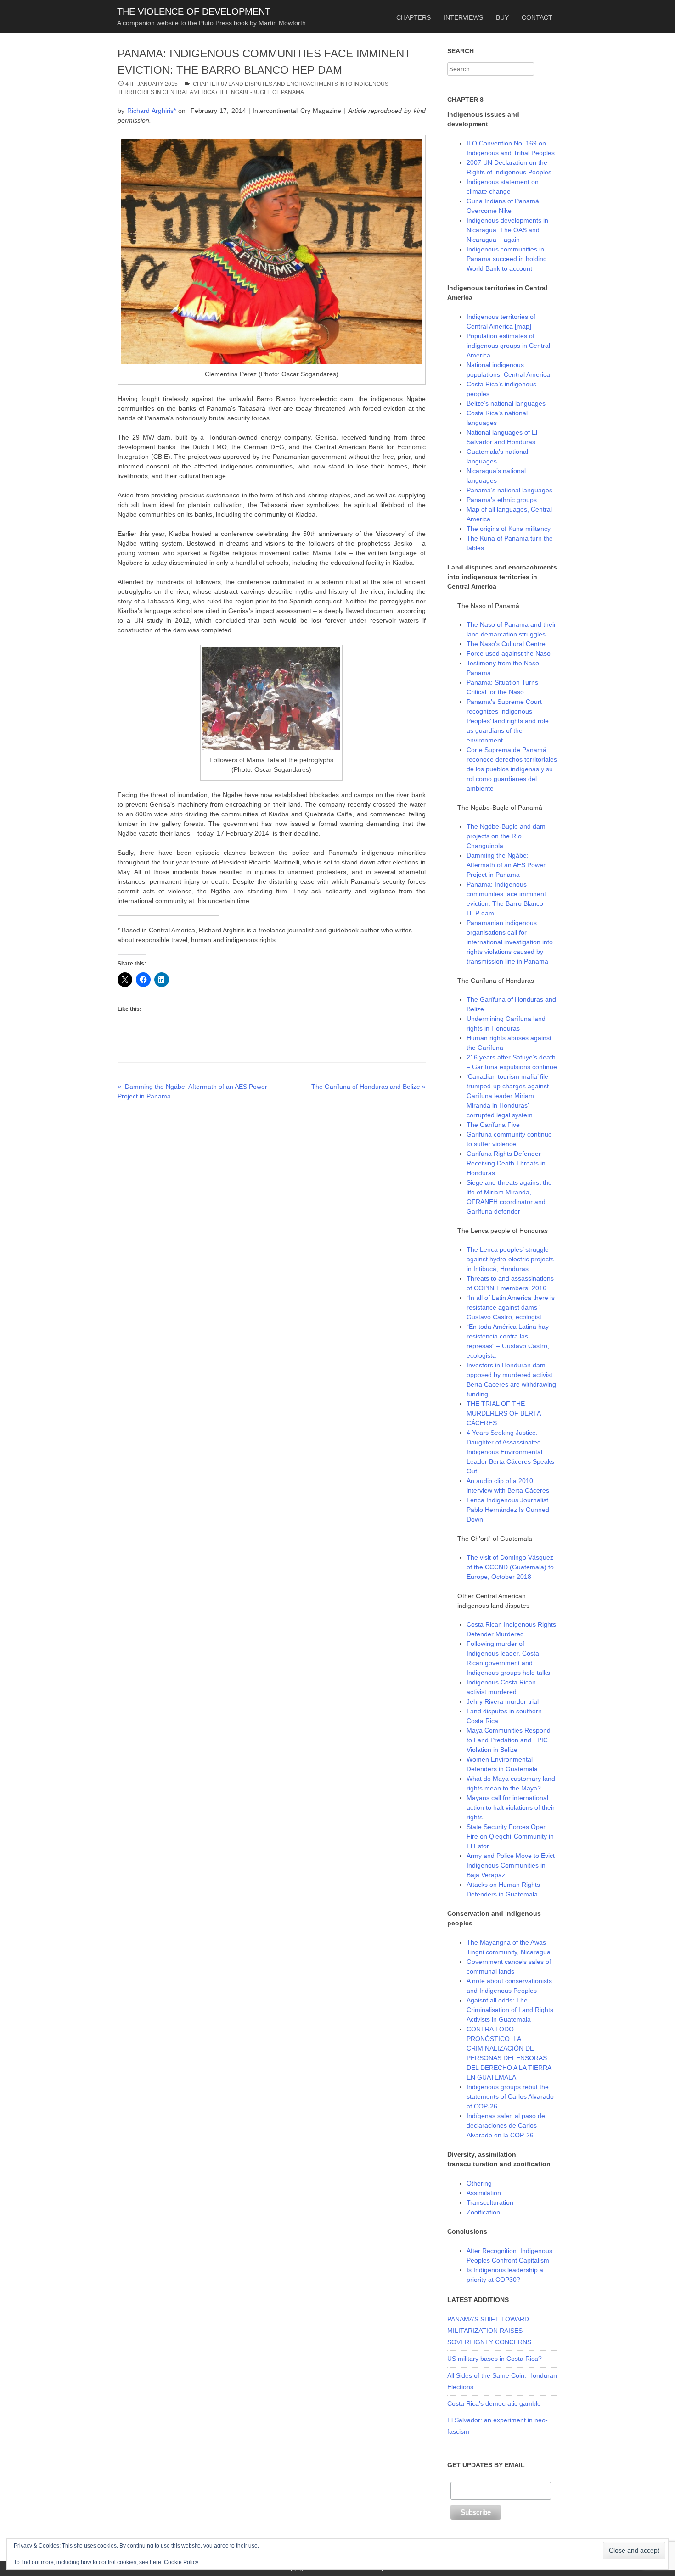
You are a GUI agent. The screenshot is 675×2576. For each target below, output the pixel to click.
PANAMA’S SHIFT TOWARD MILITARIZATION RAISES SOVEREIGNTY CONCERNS (489, 2331)
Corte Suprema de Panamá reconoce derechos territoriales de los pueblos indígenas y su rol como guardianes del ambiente (512, 769)
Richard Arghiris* (152, 111)
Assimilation (484, 2193)
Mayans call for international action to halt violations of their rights (511, 1807)
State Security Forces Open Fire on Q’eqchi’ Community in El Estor (510, 1836)
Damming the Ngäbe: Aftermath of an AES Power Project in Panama (506, 865)
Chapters (413, 17)
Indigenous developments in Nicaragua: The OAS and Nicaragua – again (507, 230)
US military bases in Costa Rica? (495, 2359)
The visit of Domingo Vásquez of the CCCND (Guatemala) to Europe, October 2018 (510, 1567)
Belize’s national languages (506, 403)
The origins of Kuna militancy (509, 529)
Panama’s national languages (509, 490)
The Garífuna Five (493, 1125)
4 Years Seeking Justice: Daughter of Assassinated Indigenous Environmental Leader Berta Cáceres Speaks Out (510, 1452)
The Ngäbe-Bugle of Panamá (261, 92)
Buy (502, 17)
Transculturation (490, 2202)
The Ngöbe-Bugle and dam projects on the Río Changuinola (506, 836)
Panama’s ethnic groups (502, 500)
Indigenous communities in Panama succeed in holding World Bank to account (507, 259)
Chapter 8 (208, 84)
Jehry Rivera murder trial (503, 1701)
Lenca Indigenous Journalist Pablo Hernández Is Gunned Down (508, 1510)
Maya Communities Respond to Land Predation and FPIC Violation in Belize (509, 1740)
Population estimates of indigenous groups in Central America (508, 346)
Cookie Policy (181, 2562)
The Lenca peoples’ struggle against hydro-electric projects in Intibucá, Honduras (510, 1259)
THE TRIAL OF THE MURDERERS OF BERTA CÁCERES (503, 1413)
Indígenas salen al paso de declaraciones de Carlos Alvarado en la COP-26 (506, 2125)
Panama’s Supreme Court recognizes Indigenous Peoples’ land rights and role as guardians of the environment (508, 721)
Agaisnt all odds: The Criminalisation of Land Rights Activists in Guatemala (510, 2010)
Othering (479, 2183)
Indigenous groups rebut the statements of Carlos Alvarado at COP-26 (510, 2096)
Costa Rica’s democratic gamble (494, 2403)
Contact (537, 17)
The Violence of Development (194, 11)
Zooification (483, 2212)
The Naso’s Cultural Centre (506, 644)
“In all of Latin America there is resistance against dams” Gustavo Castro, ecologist (511, 1307)
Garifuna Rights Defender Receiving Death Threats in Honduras (506, 1163)
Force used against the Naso (509, 653)
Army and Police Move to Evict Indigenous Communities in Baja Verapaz (511, 1865)
